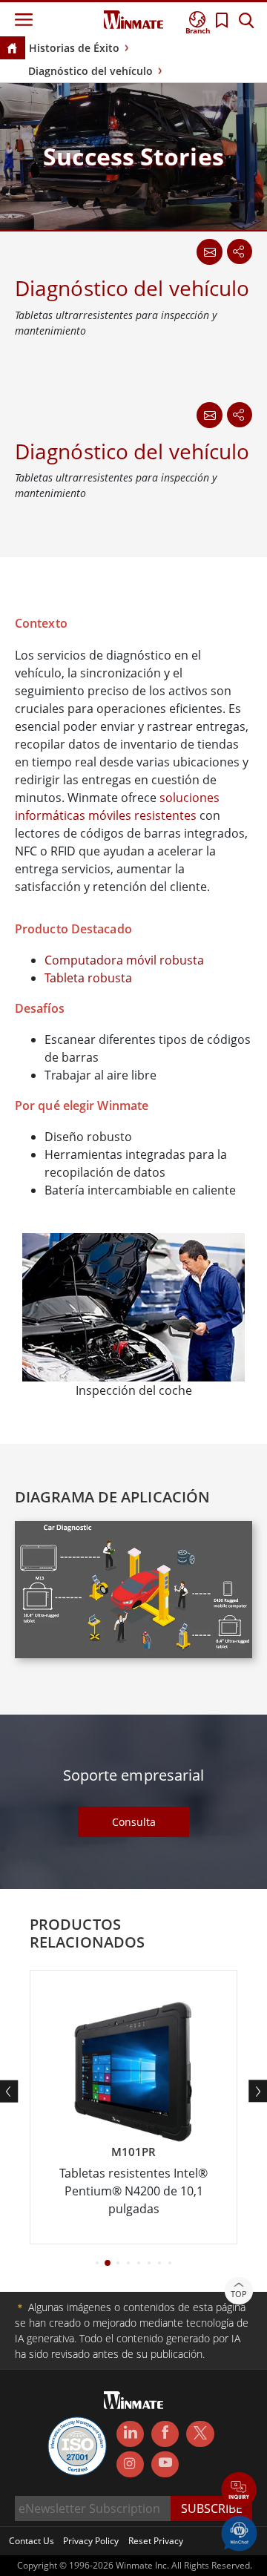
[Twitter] (200, 2433)
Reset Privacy (156, 2541)
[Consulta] (209, 252)
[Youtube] (165, 2465)
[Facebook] (165, 2434)
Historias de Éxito (74, 48)
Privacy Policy (91, 2541)
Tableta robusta (88, 978)
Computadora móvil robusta (124, 960)
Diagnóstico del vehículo (90, 71)
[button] (239, 2491)
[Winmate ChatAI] (239, 2532)
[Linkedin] (130, 2434)
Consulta (134, 1822)
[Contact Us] (209, 415)
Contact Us (32, 2541)
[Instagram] (130, 2464)
